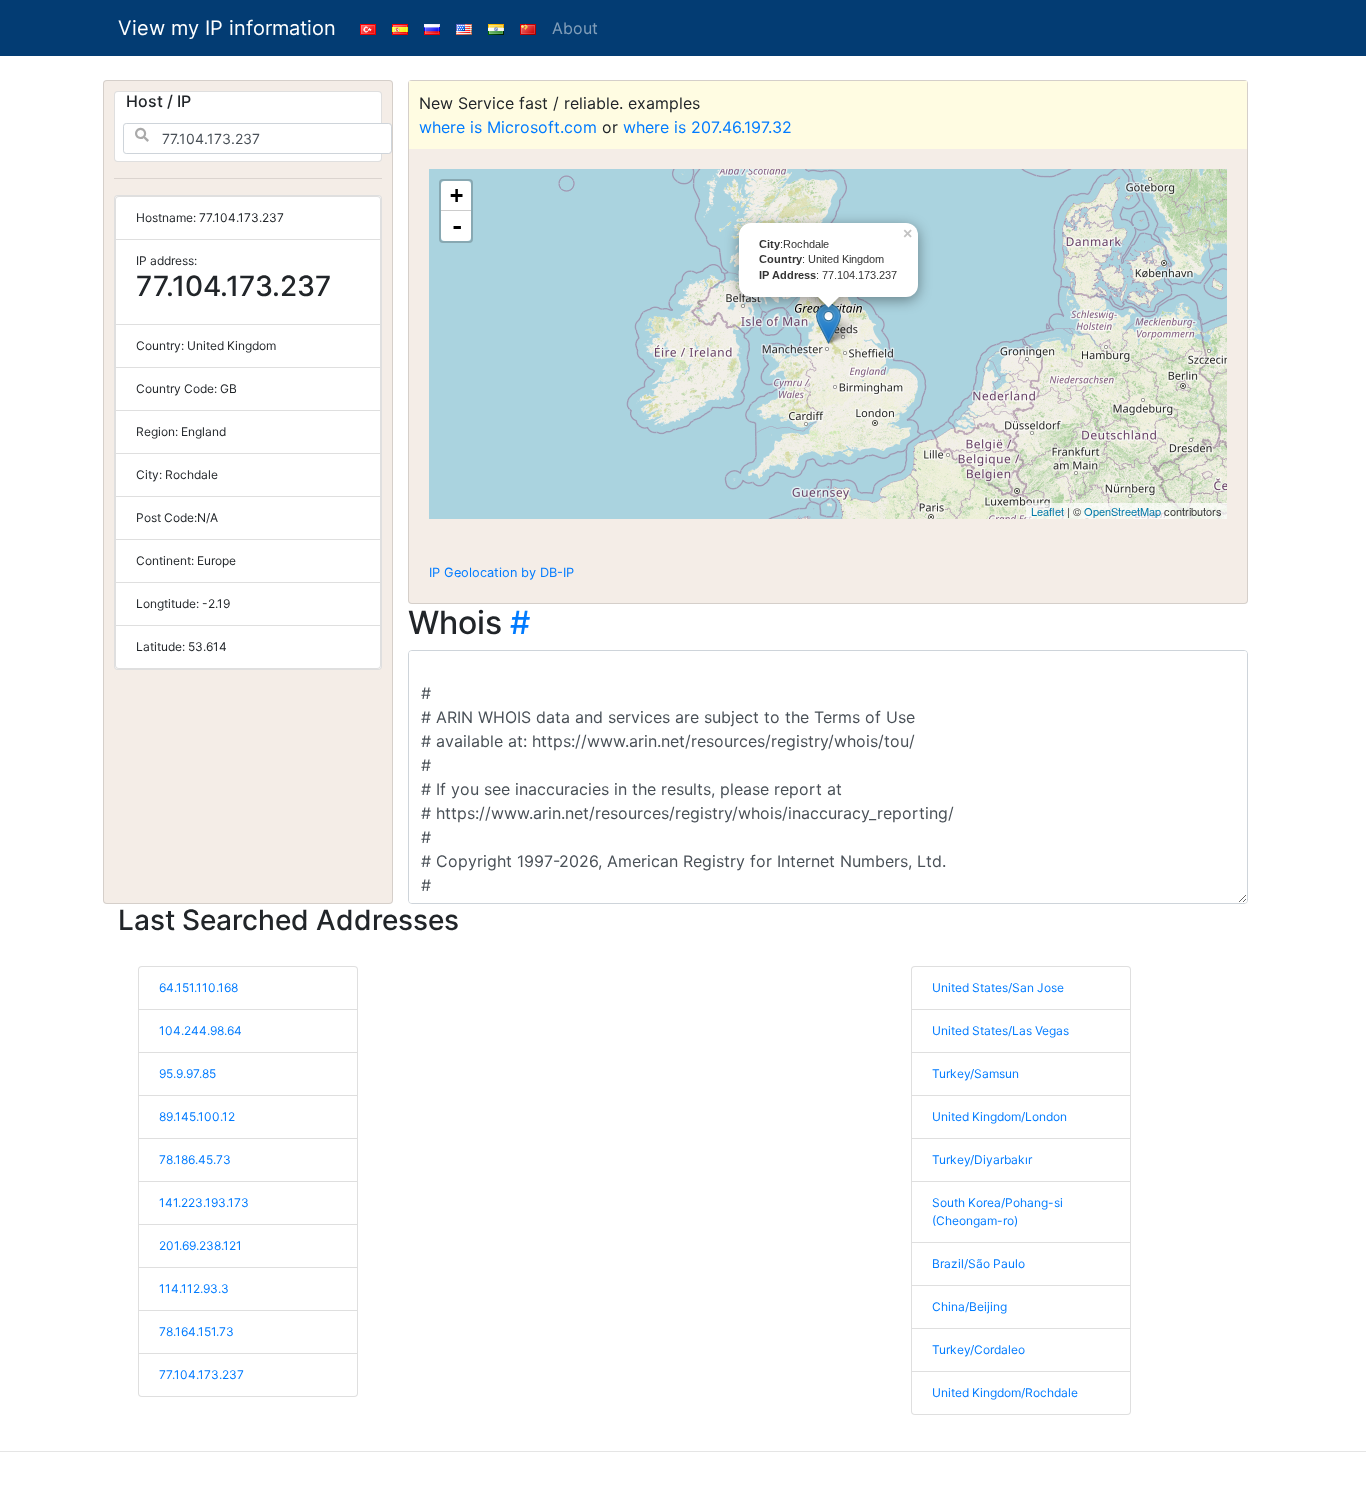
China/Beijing (969, 1306)
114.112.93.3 (194, 1288)
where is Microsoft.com (508, 127)
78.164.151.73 (196, 1331)
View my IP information (227, 28)
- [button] (457, 226)
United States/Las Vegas (1000, 1030)
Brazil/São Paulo (978, 1263)
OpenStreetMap (1122, 511)
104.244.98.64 (200, 1030)
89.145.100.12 (197, 1116)
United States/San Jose (998, 987)
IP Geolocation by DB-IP (501, 572)
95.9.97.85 (187, 1073)
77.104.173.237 (201, 1374)
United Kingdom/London (999, 1116)
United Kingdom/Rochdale (1005, 1392)
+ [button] (456, 195)
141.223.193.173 (204, 1202)
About (575, 28)
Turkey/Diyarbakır (982, 1159)
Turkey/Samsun (975, 1073)
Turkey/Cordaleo (978, 1349)
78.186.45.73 (195, 1159)
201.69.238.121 (200, 1245)
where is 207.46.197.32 (707, 127)
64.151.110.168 (198, 987)
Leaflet (1047, 511)
